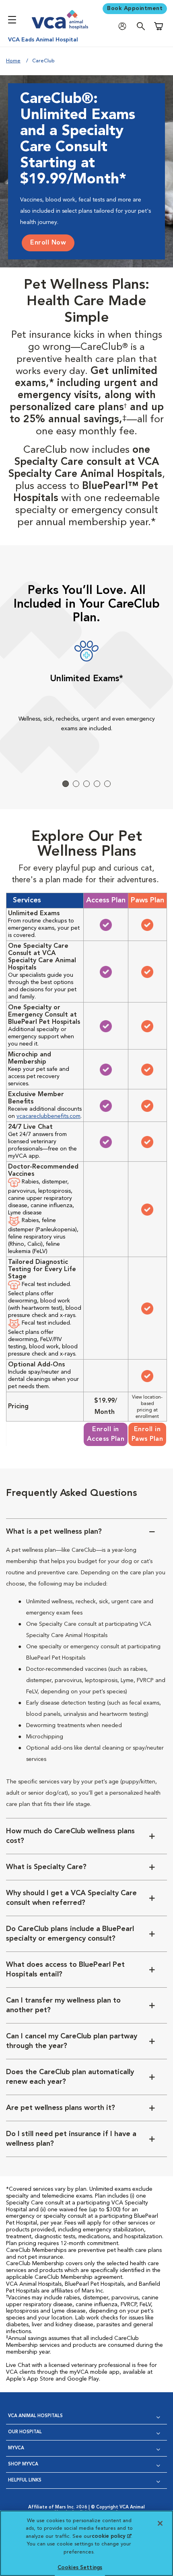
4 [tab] (97, 784)
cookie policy (111, 2536)
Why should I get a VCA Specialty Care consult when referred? (71, 1898)
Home (13, 61)
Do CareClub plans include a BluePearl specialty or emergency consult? (70, 1934)
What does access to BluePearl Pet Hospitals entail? (65, 1970)
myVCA (16, 2448)
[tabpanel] (86, 693)
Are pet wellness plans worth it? (61, 2108)
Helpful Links (25, 2480)
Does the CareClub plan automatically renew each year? (70, 2077)
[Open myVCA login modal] (124, 26)
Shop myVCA (23, 2464)
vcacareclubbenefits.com (48, 1116)
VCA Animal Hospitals (35, 2416)
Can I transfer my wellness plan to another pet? (63, 2005)
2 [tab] (76, 784)
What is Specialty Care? (46, 1867)
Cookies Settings (80, 2568)
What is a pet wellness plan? (54, 1532)
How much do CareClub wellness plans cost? (70, 1836)
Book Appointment (135, 8)
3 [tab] (86, 784)
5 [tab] (107, 784)
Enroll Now (48, 243)
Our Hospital (25, 2432)
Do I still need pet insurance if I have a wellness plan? (71, 2139)
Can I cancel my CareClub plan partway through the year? (72, 2041)
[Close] (160, 2523)
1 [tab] (66, 784)
